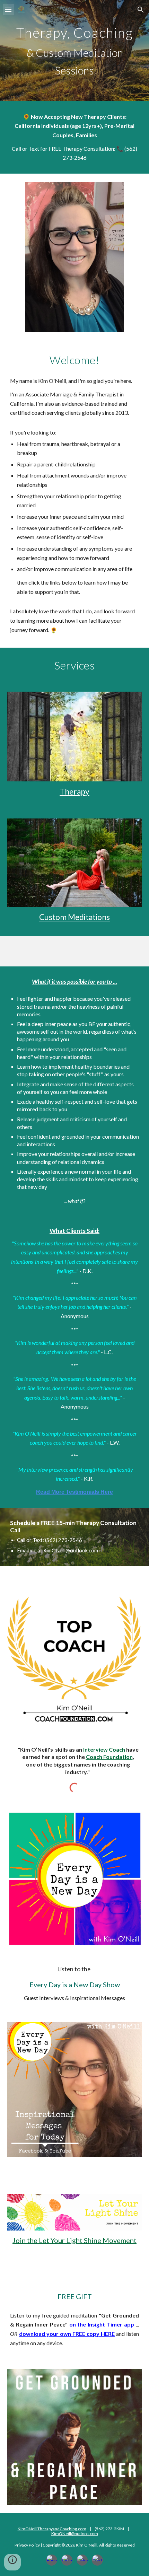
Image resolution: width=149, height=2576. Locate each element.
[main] (75, 51)
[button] (8, 10)
